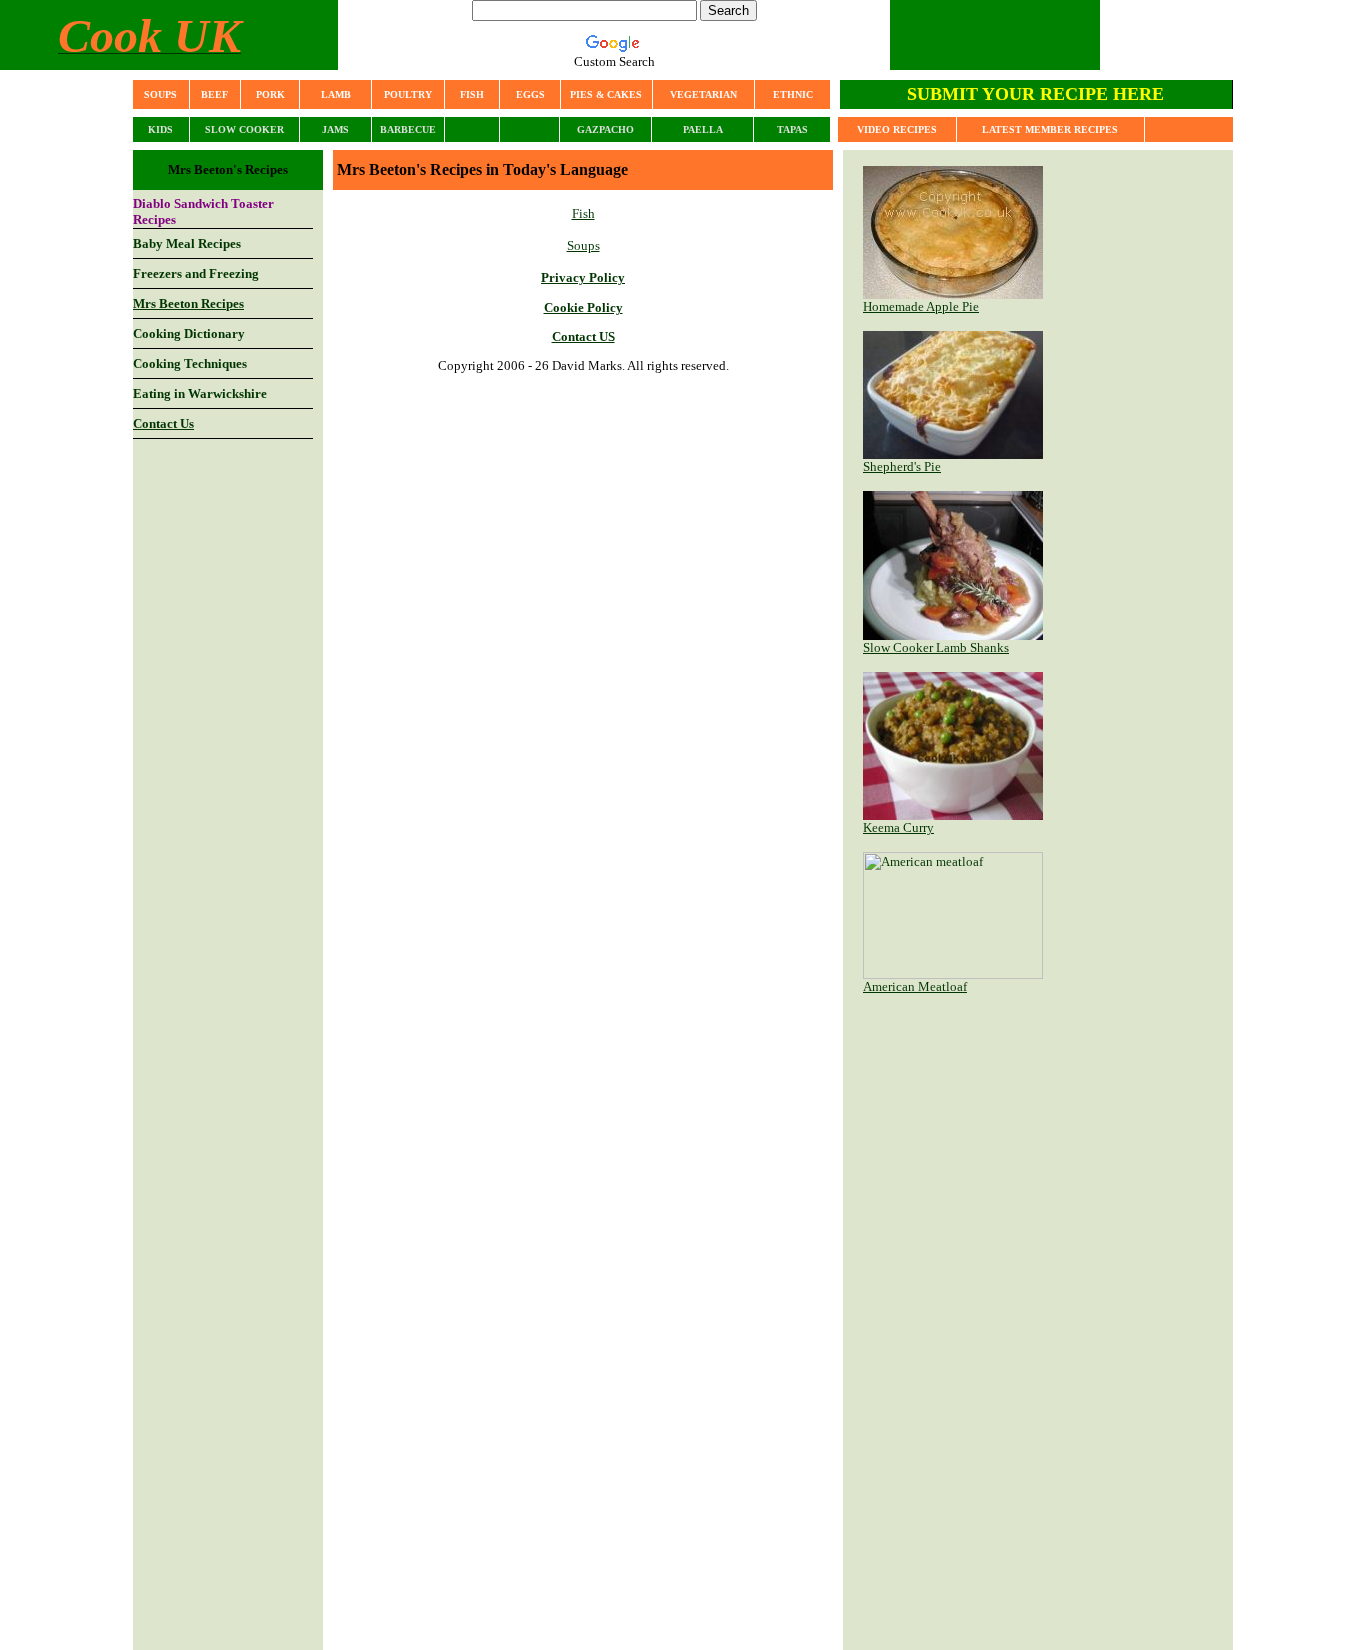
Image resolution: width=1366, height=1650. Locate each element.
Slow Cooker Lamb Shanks (936, 647)
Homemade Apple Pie (921, 306)
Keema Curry (898, 827)
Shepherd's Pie (902, 466)
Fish (583, 213)
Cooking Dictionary (189, 333)
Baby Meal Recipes (187, 243)
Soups (583, 245)
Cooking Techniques (190, 363)
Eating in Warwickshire (200, 393)
